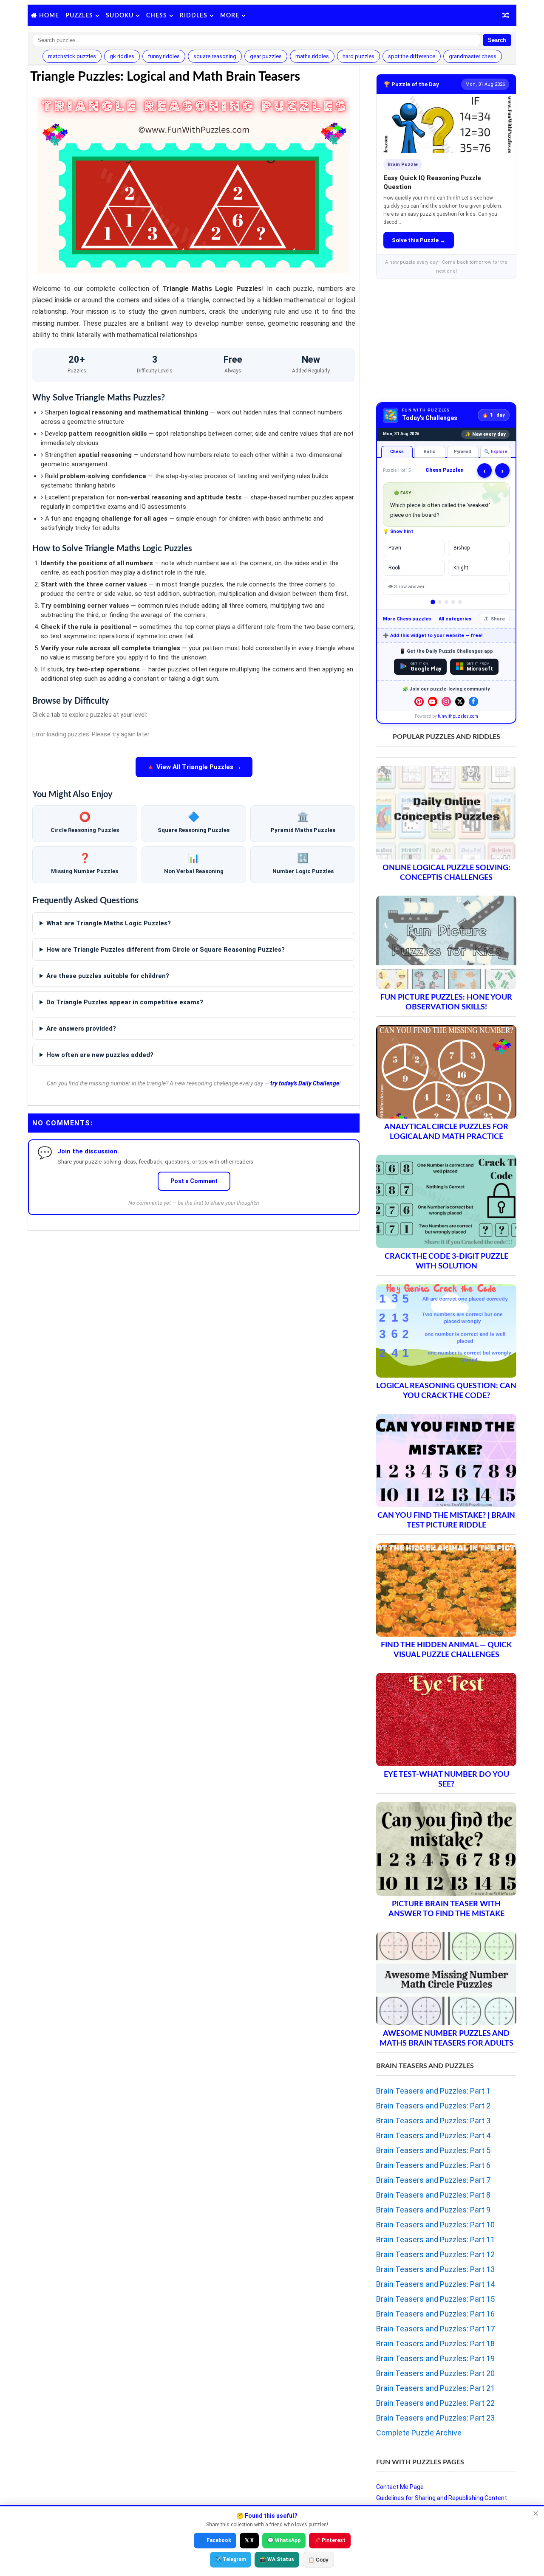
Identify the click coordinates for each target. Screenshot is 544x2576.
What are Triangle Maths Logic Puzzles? (109, 923)
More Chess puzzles (407, 619)
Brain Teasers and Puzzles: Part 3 (433, 2121)
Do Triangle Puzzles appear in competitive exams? (125, 1002)
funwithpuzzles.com (458, 716)
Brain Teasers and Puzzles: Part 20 (435, 2373)
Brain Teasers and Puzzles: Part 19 (435, 2358)
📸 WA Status (277, 2559)
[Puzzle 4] (453, 602)
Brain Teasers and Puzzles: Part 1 (433, 2091)
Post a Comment (194, 1181)
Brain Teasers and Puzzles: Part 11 (435, 2239)
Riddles (194, 16)
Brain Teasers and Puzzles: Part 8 (433, 2195)
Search (497, 40)
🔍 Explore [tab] (496, 452)
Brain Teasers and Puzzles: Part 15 (435, 2299)
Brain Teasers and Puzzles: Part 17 (435, 2329)
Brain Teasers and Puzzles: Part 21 (435, 2388)
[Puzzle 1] (433, 602)
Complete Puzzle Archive (419, 2433)
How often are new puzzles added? (100, 1055)
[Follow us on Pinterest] (419, 702)
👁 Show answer (406, 587)
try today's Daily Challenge (305, 1083)
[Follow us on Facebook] (473, 702)
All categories (455, 619)
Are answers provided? (81, 1029)
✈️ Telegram (231, 2559)
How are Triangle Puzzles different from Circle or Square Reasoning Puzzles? (166, 950)
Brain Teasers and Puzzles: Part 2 (433, 2106)
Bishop (462, 548)
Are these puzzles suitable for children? (108, 976)
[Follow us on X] (460, 702)
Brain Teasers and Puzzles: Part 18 (435, 2343)
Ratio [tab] (430, 452)
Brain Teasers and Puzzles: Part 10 (435, 2225)
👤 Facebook (215, 2540)
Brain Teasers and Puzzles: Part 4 (433, 2135)
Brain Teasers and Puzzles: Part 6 (433, 2165)
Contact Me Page (400, 2487)
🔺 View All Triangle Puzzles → (194, 767)
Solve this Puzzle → (419, 240)
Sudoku (120, 16)
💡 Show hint (398, 531)
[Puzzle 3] (446, 602)
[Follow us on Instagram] (446, 702)
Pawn (395, 548)
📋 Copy (318, 2560)
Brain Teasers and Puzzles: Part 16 (435, 2314)
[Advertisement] (194, 1294)
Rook (394, 568)
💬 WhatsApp (284, 2540)
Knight (461, 568)
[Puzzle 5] (460, 602)
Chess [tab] (397, 452)
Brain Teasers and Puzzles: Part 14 (435, 2284)
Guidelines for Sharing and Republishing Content (442, 2498)
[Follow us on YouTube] (433, 702)
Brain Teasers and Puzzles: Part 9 (433, 2210)
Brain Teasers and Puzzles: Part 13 (435, 2269)
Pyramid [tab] (463, 452)
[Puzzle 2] (440, 602)
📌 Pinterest (330, 2540)
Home (49, 16)
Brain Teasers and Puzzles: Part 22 (435, 2403)
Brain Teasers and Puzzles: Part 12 (435, 2254)
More (230, 16)
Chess (157, 16)
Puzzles (79, 16)
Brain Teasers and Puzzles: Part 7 (433, 2180)
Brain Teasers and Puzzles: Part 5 (433, 2150)
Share (498, 619)
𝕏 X (249, 2540)
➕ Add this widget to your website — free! (433, 636)
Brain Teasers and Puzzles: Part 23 (435, 2418)
